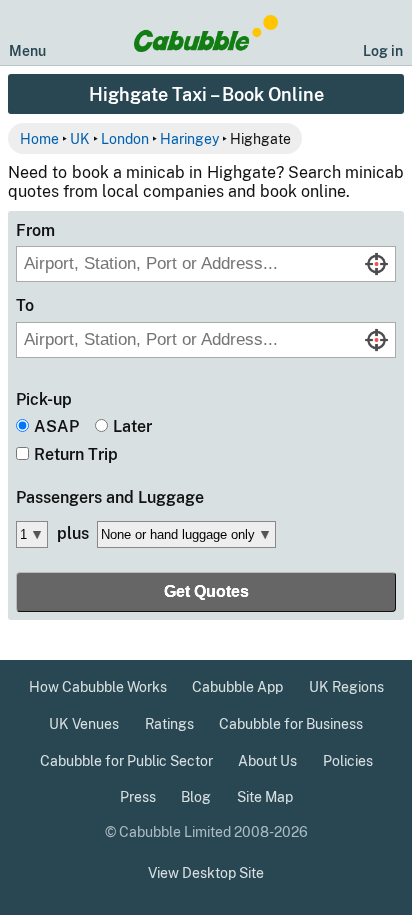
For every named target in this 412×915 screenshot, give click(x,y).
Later (132, 426)
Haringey (189, 138)
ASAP (56, 426)
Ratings (169, 724)
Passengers (110, 497)
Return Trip (76, 454)
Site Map (265, 797)
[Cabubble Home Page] (206, 33)
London (125, 138)
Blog (196, 797)
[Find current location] (376, 264)
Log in (383, 50)
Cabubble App (237, 687)
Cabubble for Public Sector (126, 761)
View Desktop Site (206, 873)
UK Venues (84, 724)
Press (138, 797)
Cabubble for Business (291, 724)
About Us (267, 761)
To (25, 305)
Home (39, 138)
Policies (348, 761)
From (35, 230)
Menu (27, 50)
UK (80, 138)
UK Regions (346, 687)
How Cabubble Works (98, 687)
